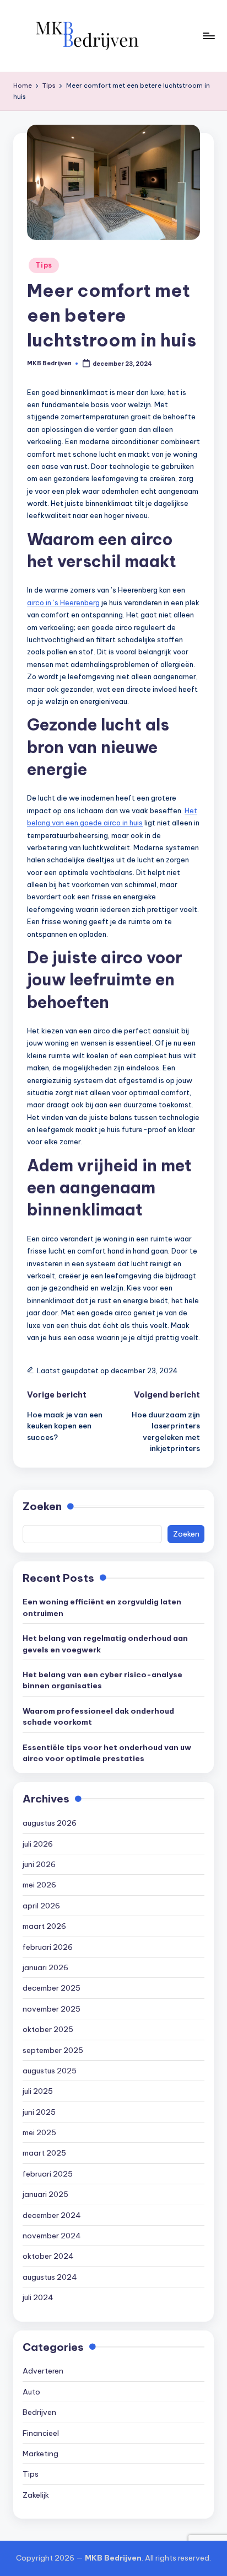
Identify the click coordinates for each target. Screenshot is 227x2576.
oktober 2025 (48, 2029)
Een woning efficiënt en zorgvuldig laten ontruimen (102, 1607)
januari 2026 (45, 1967)
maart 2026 (44, 1926)
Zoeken (42, 1506)
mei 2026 (39, 1885)
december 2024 (52, 2215)
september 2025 (53, 2050)
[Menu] (208, 36)
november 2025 (52, 2009)
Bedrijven (39, 2412)
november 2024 (52, 2236)
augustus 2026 (50, 1823)
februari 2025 (48, 2174)
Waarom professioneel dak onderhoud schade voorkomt (98, 1716)
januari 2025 (45, 2194)
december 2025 (52, 1988)
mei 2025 (39, 2132)
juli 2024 (38, 2297)
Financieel (41, 2433)
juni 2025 (39, 2112)
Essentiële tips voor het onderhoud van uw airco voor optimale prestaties (107, 1753)
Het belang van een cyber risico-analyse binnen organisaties (102, 1680)
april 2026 (41, 1906)
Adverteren (43, 2371)
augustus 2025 (50, 2071)
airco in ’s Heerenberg (63, 602)
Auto (31, 2392)
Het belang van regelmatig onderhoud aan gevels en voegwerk (105, 1644)
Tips (44, 265)
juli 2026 (38, 1844)
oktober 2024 (48, 2256)
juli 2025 (38, 2091)
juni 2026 (39, 1864)
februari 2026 (48, 1947)
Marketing (40, 2454)
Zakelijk (36, 2495)
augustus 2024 (50, 2277)
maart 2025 (44, 2153)
